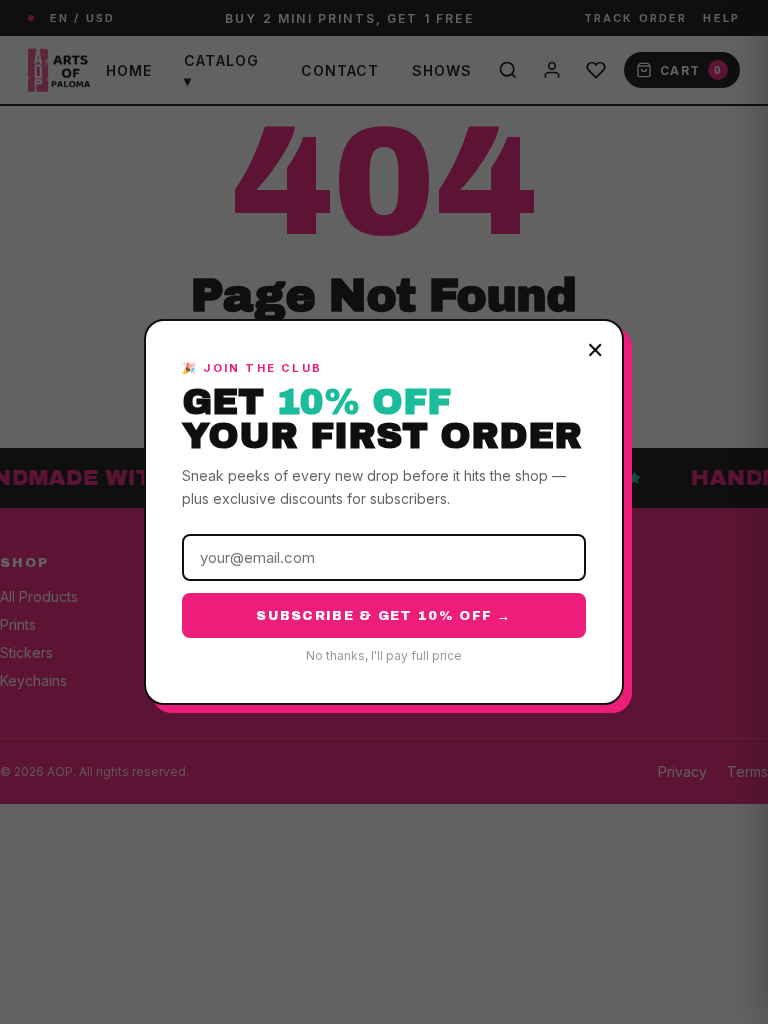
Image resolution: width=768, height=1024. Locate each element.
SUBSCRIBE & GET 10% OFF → (384, 616)
